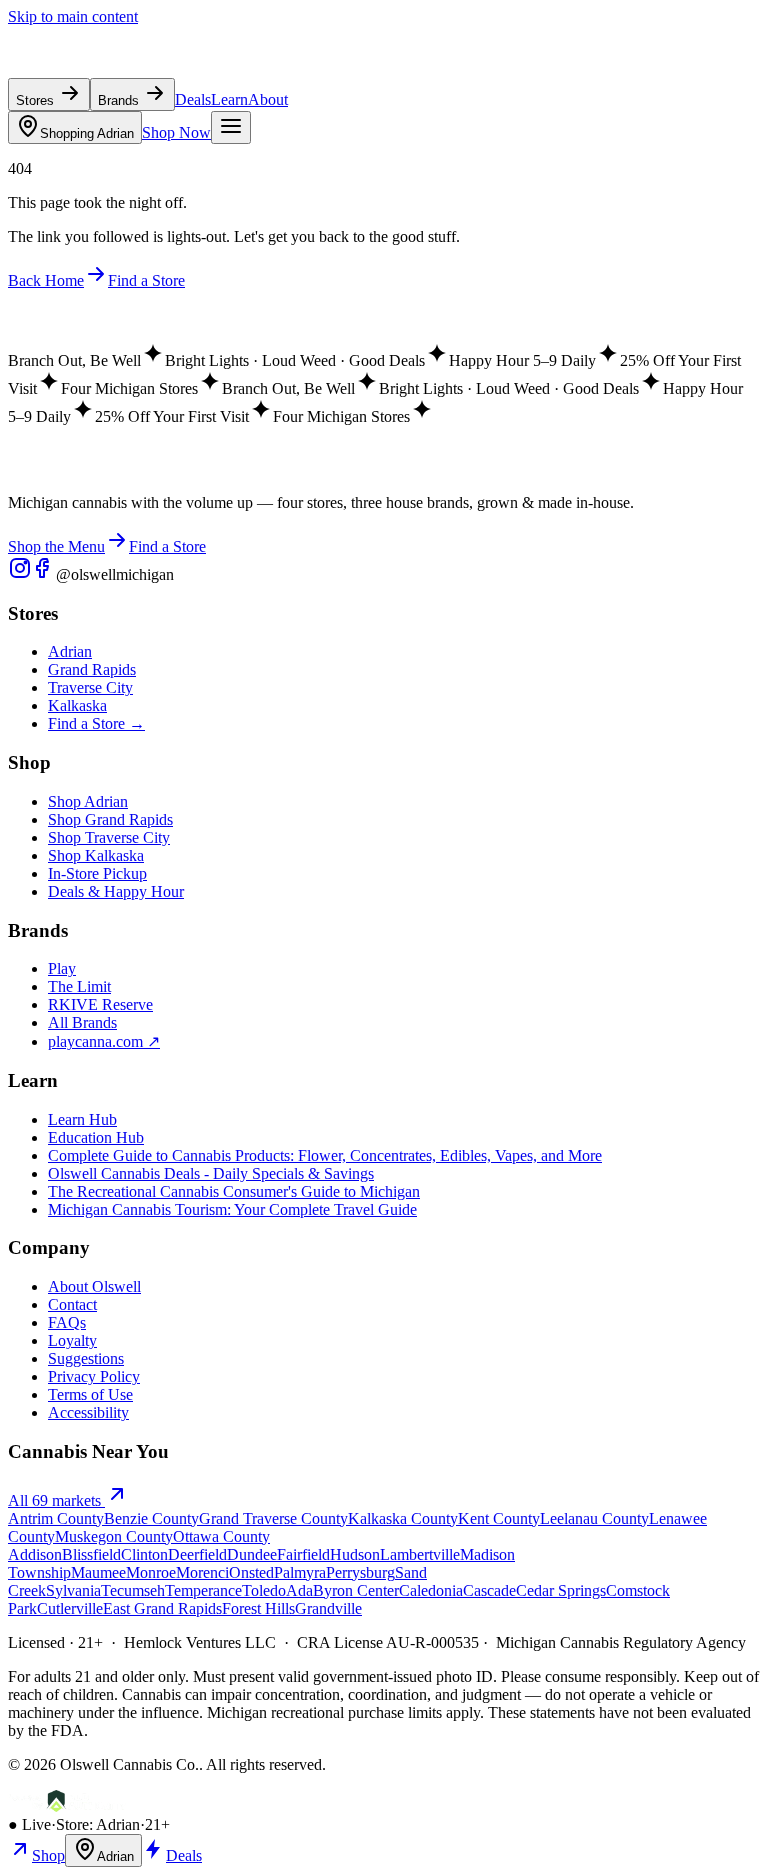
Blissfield (91, 1554)
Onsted (251, 1572)
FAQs (67, 1322)
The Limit (79, 986)
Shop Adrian (88, 801)
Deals (193, 99)
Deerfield (197, 1554)
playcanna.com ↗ (104, 1041)
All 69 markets (56, 1500)
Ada (299, 1590)
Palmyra (300, 1572)
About (268, 99)
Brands (120, 100)
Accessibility (88, 1412)
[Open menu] (231, 127)
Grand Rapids (92, 669)
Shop (48, 1855)
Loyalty (72, 1340)
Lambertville (420, 1554)
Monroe (151, 1572)
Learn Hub (82, 1119)
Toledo (264, 1590)
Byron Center (356, 1590)
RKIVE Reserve (100, 1004)
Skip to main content (73, 16)
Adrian (87, 133)
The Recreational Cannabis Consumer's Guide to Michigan (234, 1191)
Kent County (499, 1518)
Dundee (252, 1554)
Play (62, 968)
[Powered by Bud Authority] (67, 1806)
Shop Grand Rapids (110, 819)
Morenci (202, 1572)
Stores (37, 100)
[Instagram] (20, 574)
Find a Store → (96, 723)
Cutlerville (70, 1608)
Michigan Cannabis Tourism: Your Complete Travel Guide (232, 1209)
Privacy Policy (94, 1376)
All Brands (82, 1022)
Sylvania (73, 1590)
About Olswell (94, 1286)
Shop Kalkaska (96, 855)
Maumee (98, 1572)
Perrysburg (360, 1572)
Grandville (328, 1608)
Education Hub (96, 1137)
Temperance (203, 1590)
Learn (229, 99)
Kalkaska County (403, 1518)
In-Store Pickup (97, 873)
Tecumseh (133, 1590)
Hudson (355, 1554)
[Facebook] (44, 574)
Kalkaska (77, 705)
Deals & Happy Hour (116, 891)
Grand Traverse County (273, 1518)
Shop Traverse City (109, 837)
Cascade (489, 1590)
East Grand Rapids (162, 1608)
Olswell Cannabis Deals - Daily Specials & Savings (211, 1173)
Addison (35, 1554)
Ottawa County (221, 1536)
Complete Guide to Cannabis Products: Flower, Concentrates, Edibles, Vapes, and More (325, 1155)
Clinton (144, 1554)
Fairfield (303, 1554)
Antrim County (56, 1518)
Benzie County (151, 1518)
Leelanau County (594, 1518)
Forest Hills (258, 1608)
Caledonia (431, 1590)
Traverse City (90, 687)
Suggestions (86, 1358)
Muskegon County (114, 1536)
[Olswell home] (100, 68)
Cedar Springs (561, 1590)
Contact (72, 1304)
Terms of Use (90, 1394)
